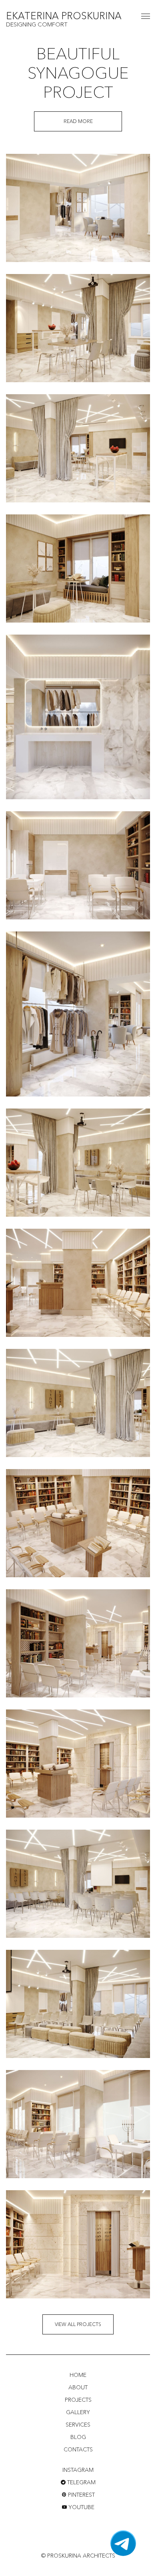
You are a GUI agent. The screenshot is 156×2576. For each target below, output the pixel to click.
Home (78, 2375)
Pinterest (81, 2495)
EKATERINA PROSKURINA (64, 17)
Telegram (81, 2482)
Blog (78, 2437)
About (78, 2387)
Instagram (78, 2470)
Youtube (81, 2507)
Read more (78, 121)
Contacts (78, 2449)
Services (78, 2425)
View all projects (78, 2324)
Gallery (78, 2412)
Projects (78, 2400)
